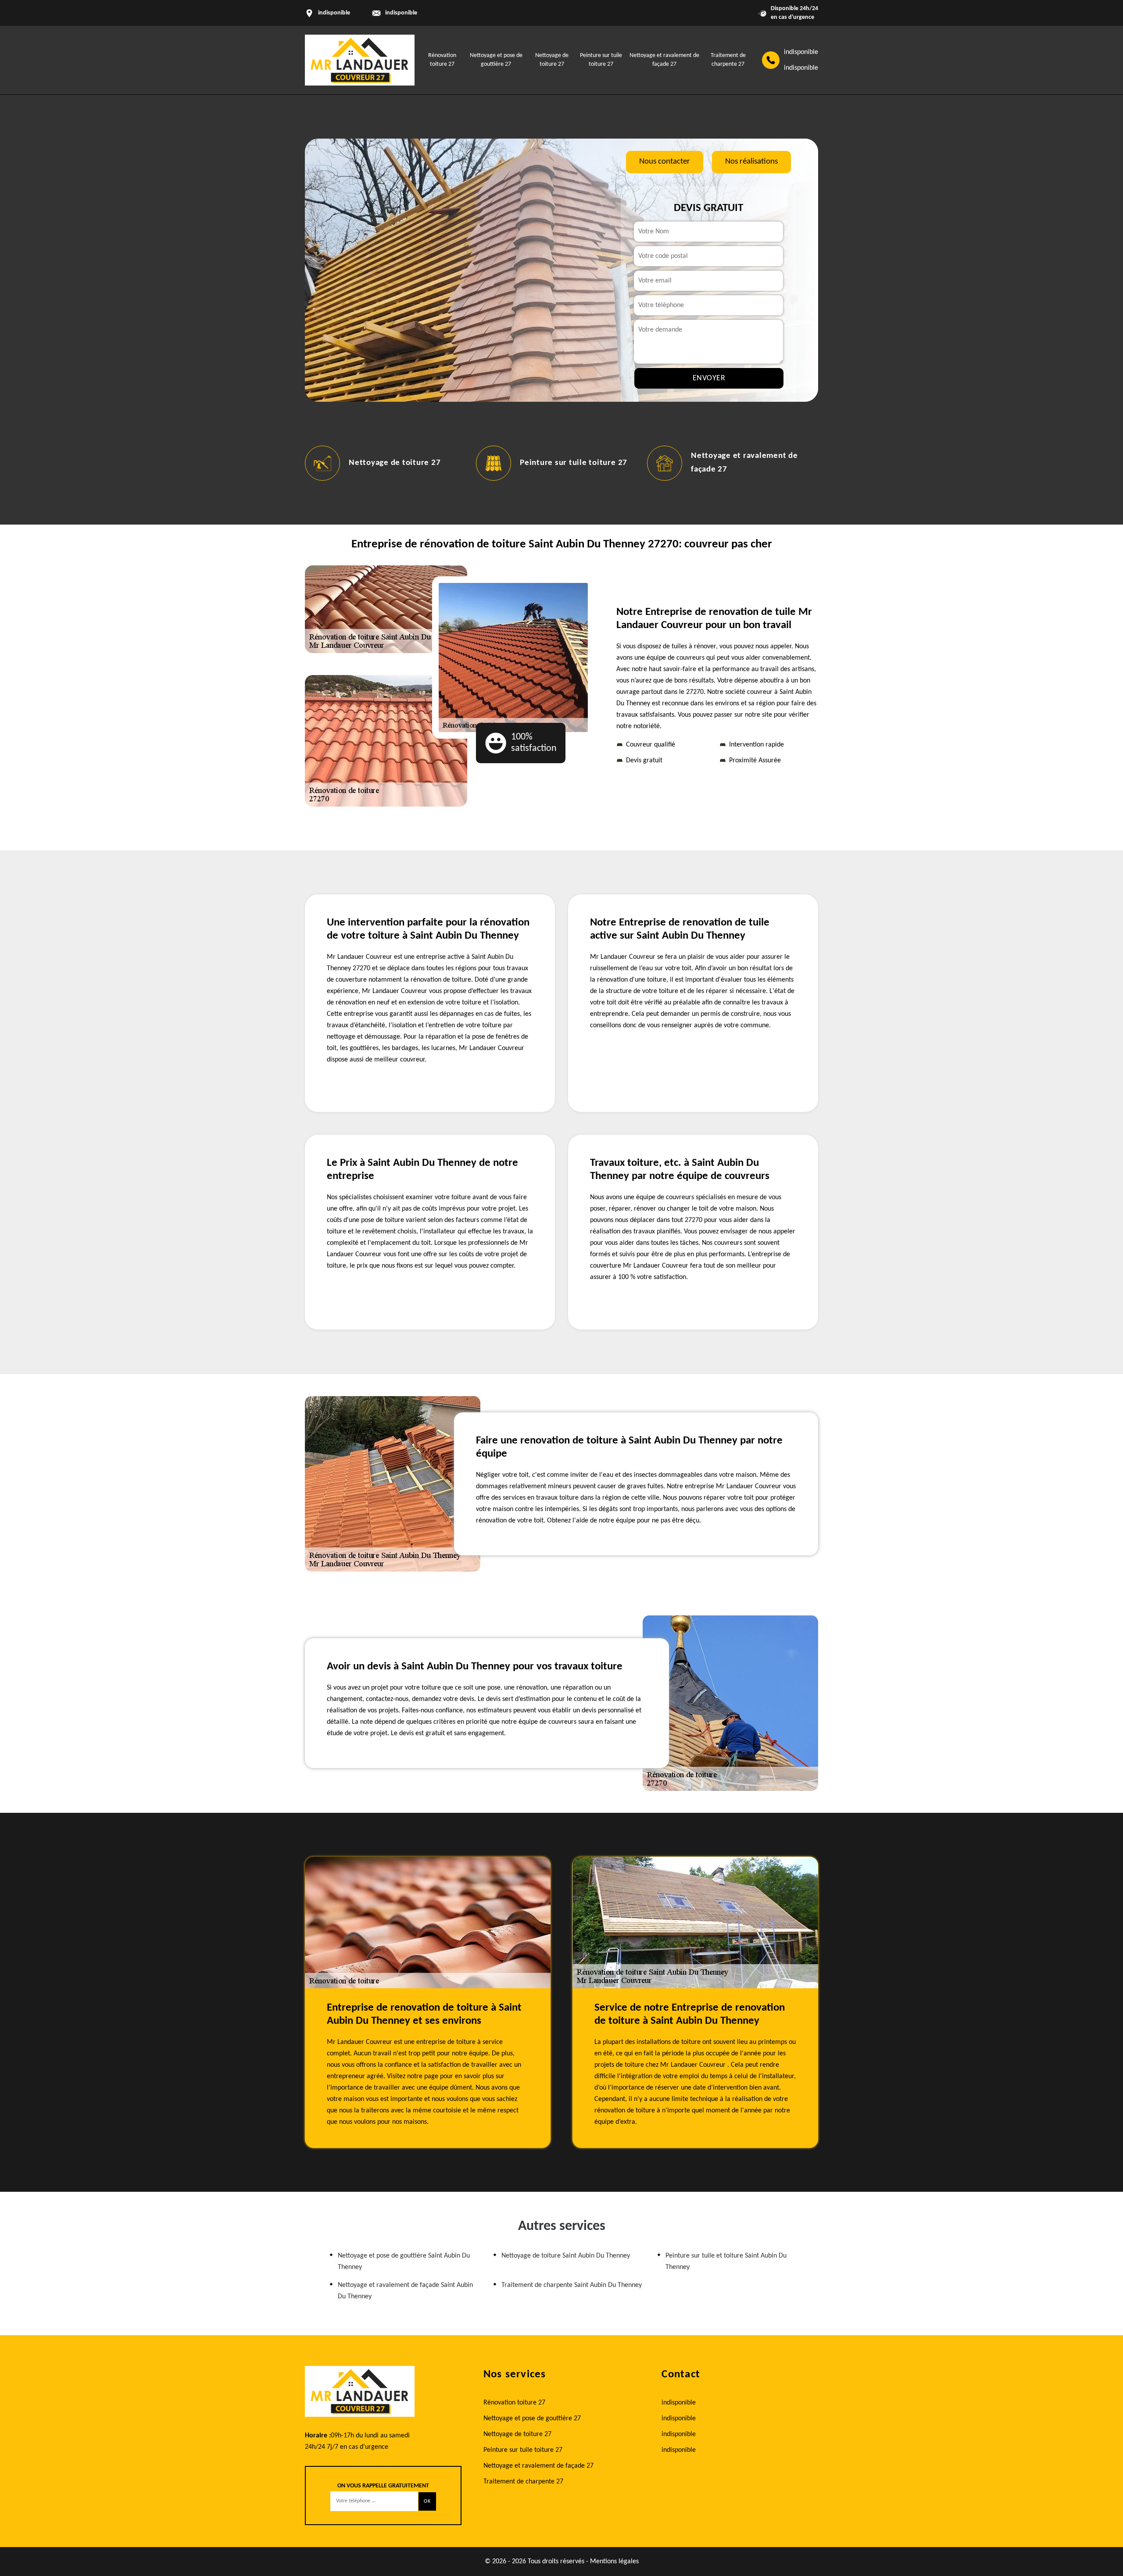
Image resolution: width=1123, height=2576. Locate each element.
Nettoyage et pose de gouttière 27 (532, 2419)
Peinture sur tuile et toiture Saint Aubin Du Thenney (726, 2262)
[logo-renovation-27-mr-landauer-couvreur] (360, 60)
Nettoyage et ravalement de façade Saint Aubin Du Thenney (405, 2291)
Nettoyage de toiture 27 (307, 463)
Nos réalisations (751, 162)
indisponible (401, 13)
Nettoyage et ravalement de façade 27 (538, 2466)
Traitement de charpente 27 (523, 2482)
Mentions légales (614, 2562)
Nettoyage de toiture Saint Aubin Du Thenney (566, 2256)
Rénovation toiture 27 (514, 2403)
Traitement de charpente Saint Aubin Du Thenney (572, 2285)
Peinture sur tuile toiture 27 (486, 463)
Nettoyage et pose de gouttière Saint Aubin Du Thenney (404, 2262)
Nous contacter (665, 162)
